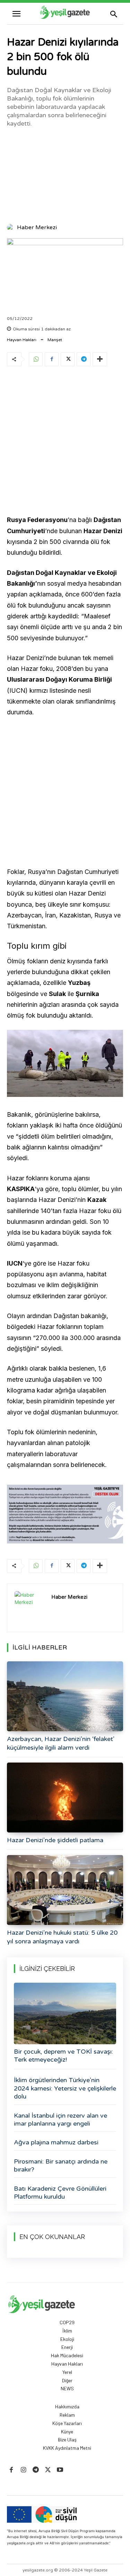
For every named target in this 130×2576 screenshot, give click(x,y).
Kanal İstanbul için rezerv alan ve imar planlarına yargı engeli (60, 2120)
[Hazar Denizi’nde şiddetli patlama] (65, 1797)
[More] (100, 359)
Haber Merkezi (37, 227)
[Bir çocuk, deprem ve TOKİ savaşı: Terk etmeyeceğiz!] (65, 2013)
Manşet (55, 340)
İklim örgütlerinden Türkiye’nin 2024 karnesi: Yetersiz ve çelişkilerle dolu (65, 2088)
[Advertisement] (65, 175)
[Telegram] (84, 359)
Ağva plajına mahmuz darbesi (56, 2142)
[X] (68, 359)
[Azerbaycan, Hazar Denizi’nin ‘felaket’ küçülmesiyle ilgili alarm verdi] (65, 1696)
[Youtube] (60, 2470)
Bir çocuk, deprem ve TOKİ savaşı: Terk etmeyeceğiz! (63, 2056)
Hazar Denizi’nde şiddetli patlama (55, 1840)
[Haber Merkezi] (11, 227)
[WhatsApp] (36, 359)
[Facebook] (52, 359)
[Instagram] (23, 2470)
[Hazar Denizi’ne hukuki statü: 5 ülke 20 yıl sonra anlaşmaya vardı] (65, 1890)
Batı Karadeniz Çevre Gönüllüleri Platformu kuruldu (60, 2193)
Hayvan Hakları (22, 340)
